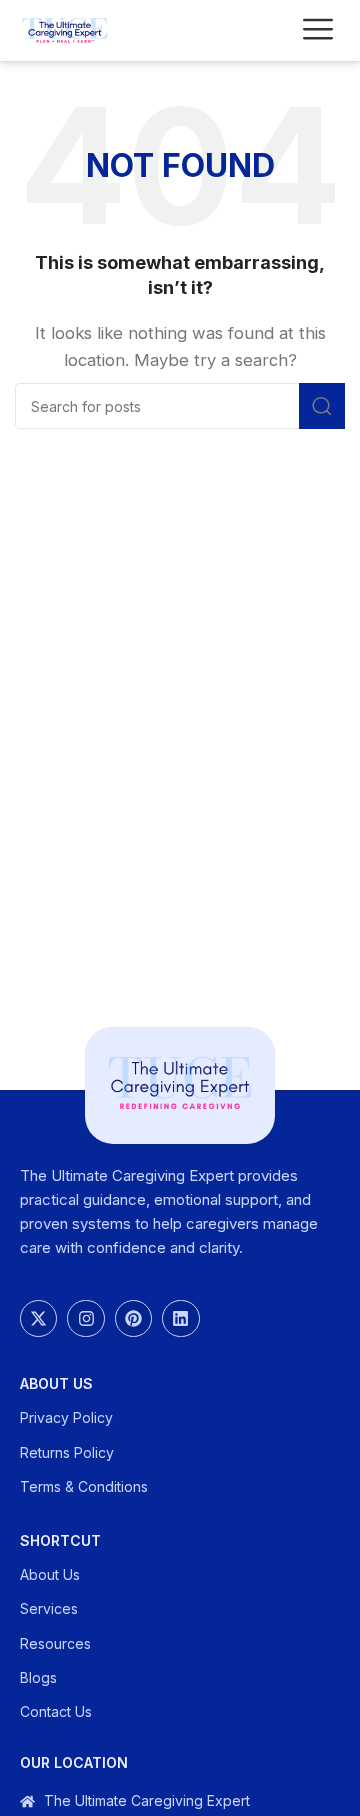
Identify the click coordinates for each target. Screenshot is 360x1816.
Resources (55, 1643)
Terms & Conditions (84, 1486)
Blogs (38, 1677)
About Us (56, 1383)
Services (49, 1608)
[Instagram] (85, 1318)
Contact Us (56, 1711)
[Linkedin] (180, 1318)
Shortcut (60, 1540)
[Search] (322, 406)
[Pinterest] (133, 1318)
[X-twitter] (38, 1318)
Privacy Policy (66, 1417)
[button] (318, 30)
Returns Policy (67, 1452)
